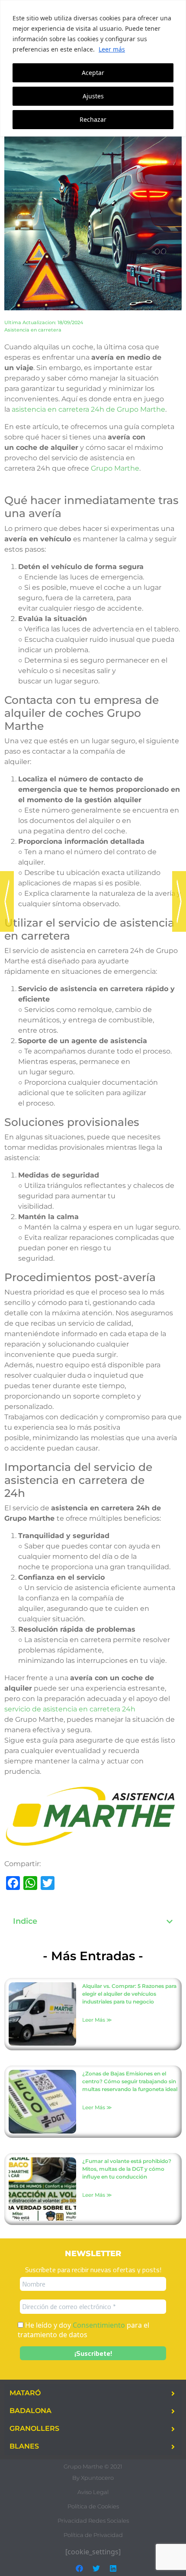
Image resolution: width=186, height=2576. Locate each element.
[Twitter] (96, 2569)
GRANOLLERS (34, 2428)
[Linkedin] (113, 2569)
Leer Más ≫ (97, 2020)
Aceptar (93, 73)
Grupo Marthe (115, 468)
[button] (170, 1922)
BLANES (24, 2446)
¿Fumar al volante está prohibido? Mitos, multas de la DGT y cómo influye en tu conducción (127, 2169)
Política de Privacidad (93, 2535)
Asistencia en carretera (33, 330)
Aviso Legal (93, 2492)
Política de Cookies (93, 2506)
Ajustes (93, 96)
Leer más (112, 49)
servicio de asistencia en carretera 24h (70, 1709)
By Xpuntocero (93, 2478)
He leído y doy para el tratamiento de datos (83, 2330)
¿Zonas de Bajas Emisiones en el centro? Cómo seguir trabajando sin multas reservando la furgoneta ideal (130, 2081)
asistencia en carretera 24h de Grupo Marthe (88, 409)
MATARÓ (25, 2393)
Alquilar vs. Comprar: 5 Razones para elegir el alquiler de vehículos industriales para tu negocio (129, 1994)
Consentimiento (99, 2325)
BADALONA (30, 2411)
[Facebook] (80, 2569)
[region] (93, 68)
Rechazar (93, 119)
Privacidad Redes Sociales (93, 2521)
